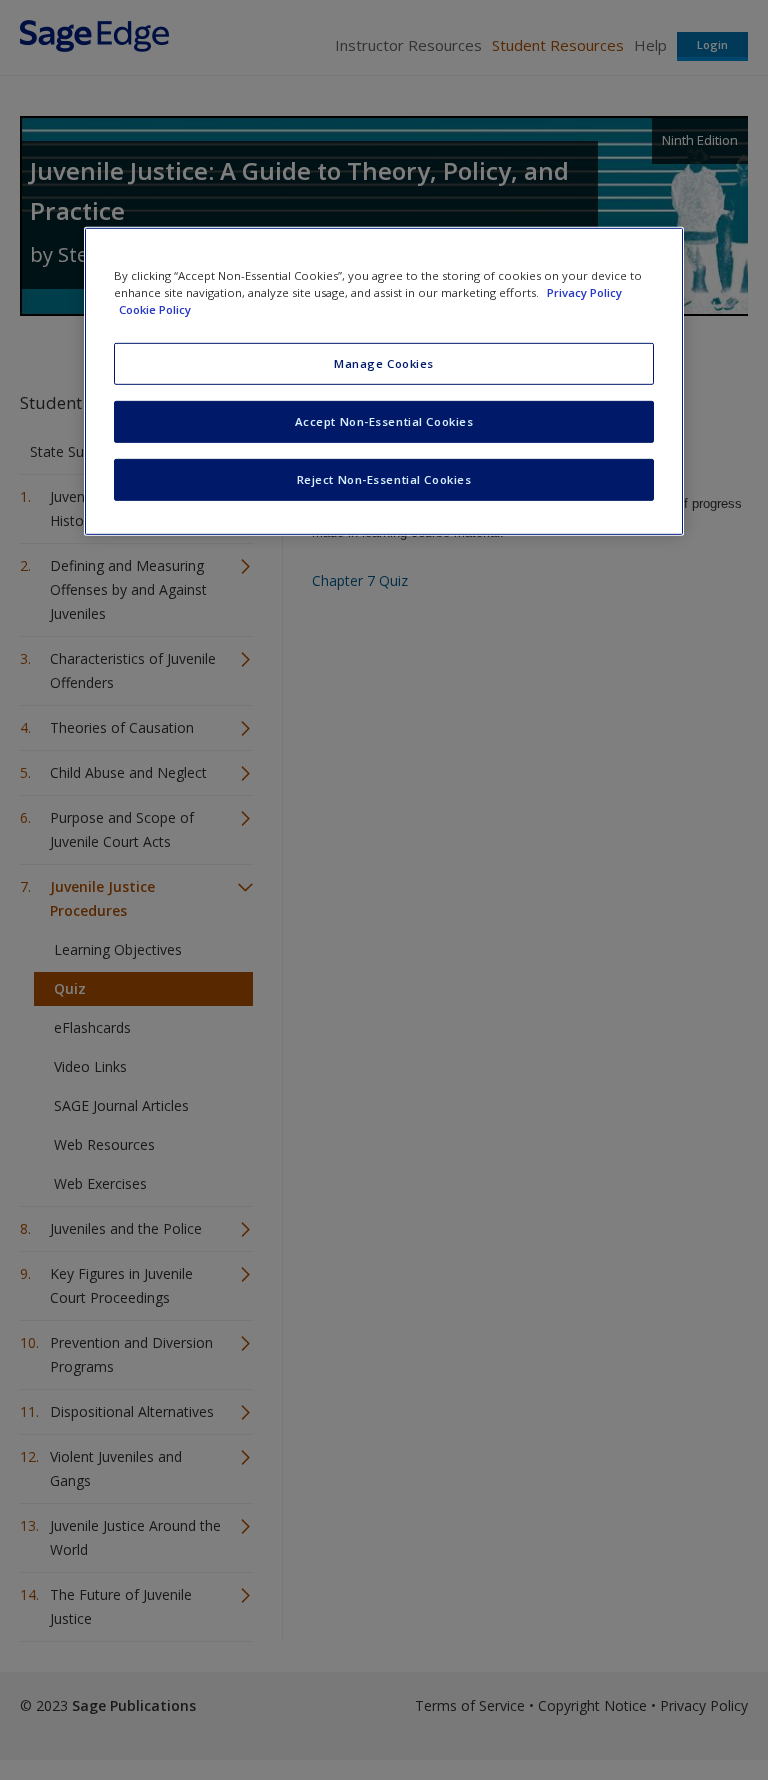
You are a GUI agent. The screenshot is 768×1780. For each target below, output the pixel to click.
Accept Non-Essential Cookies (384, 421)
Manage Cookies (384, 363)
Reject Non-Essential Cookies (384, 479)
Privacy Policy (584, 292)
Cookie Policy (155, 309)
